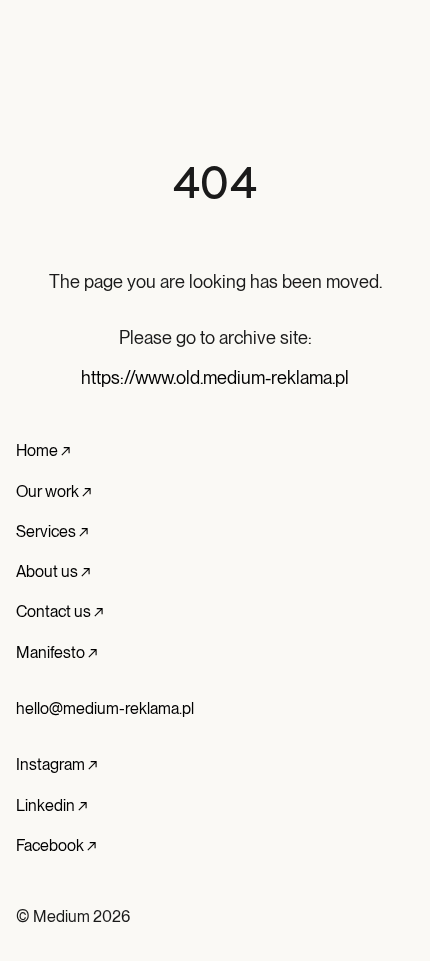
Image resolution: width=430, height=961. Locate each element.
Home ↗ (43, 450)
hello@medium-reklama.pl (105, 708)
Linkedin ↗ (51, 805)
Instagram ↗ (56, 764)
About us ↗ (53, 571)
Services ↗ (52, 531)
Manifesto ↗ (56, 652)
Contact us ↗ (59, 611)
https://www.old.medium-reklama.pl (215, 377)
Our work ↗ (53, 491)
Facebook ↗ (56, 845)
